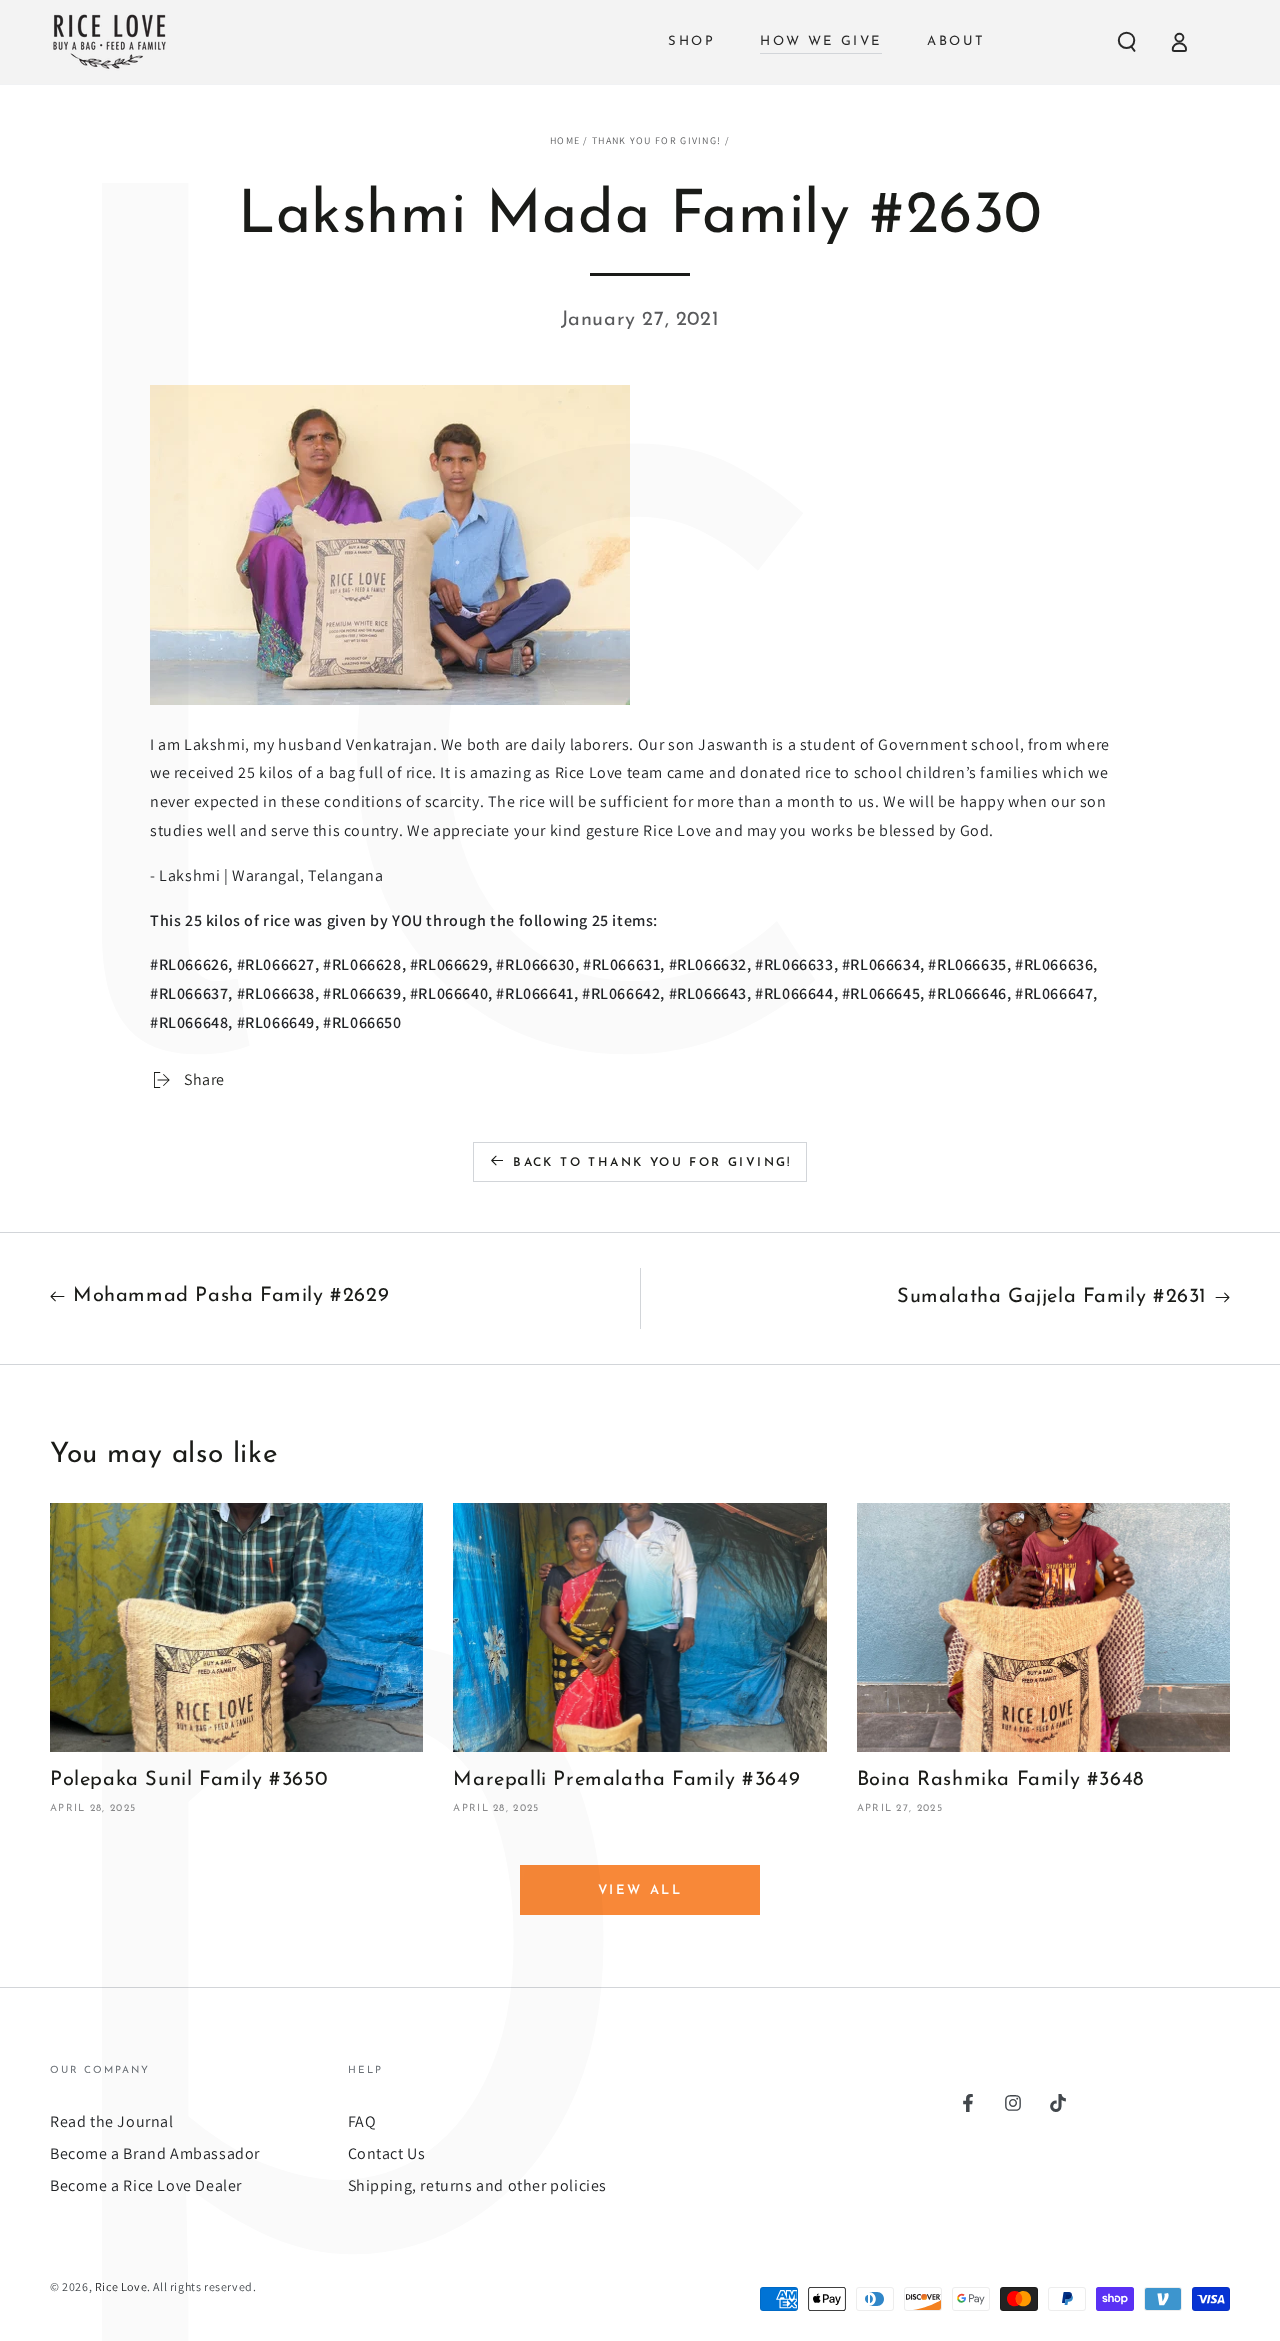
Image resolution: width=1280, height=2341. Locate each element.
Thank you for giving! (656, 140)
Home (565, 140)
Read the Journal (112, 2121)
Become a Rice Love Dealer (146, 2185)
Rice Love (121, 2286)
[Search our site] (1127, 42)
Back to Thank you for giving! (652, 1163)
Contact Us (387, 2153)
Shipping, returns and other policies (478, 2185)
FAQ (362, 2121)
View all (640, 1890)
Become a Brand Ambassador (155, 2153)
